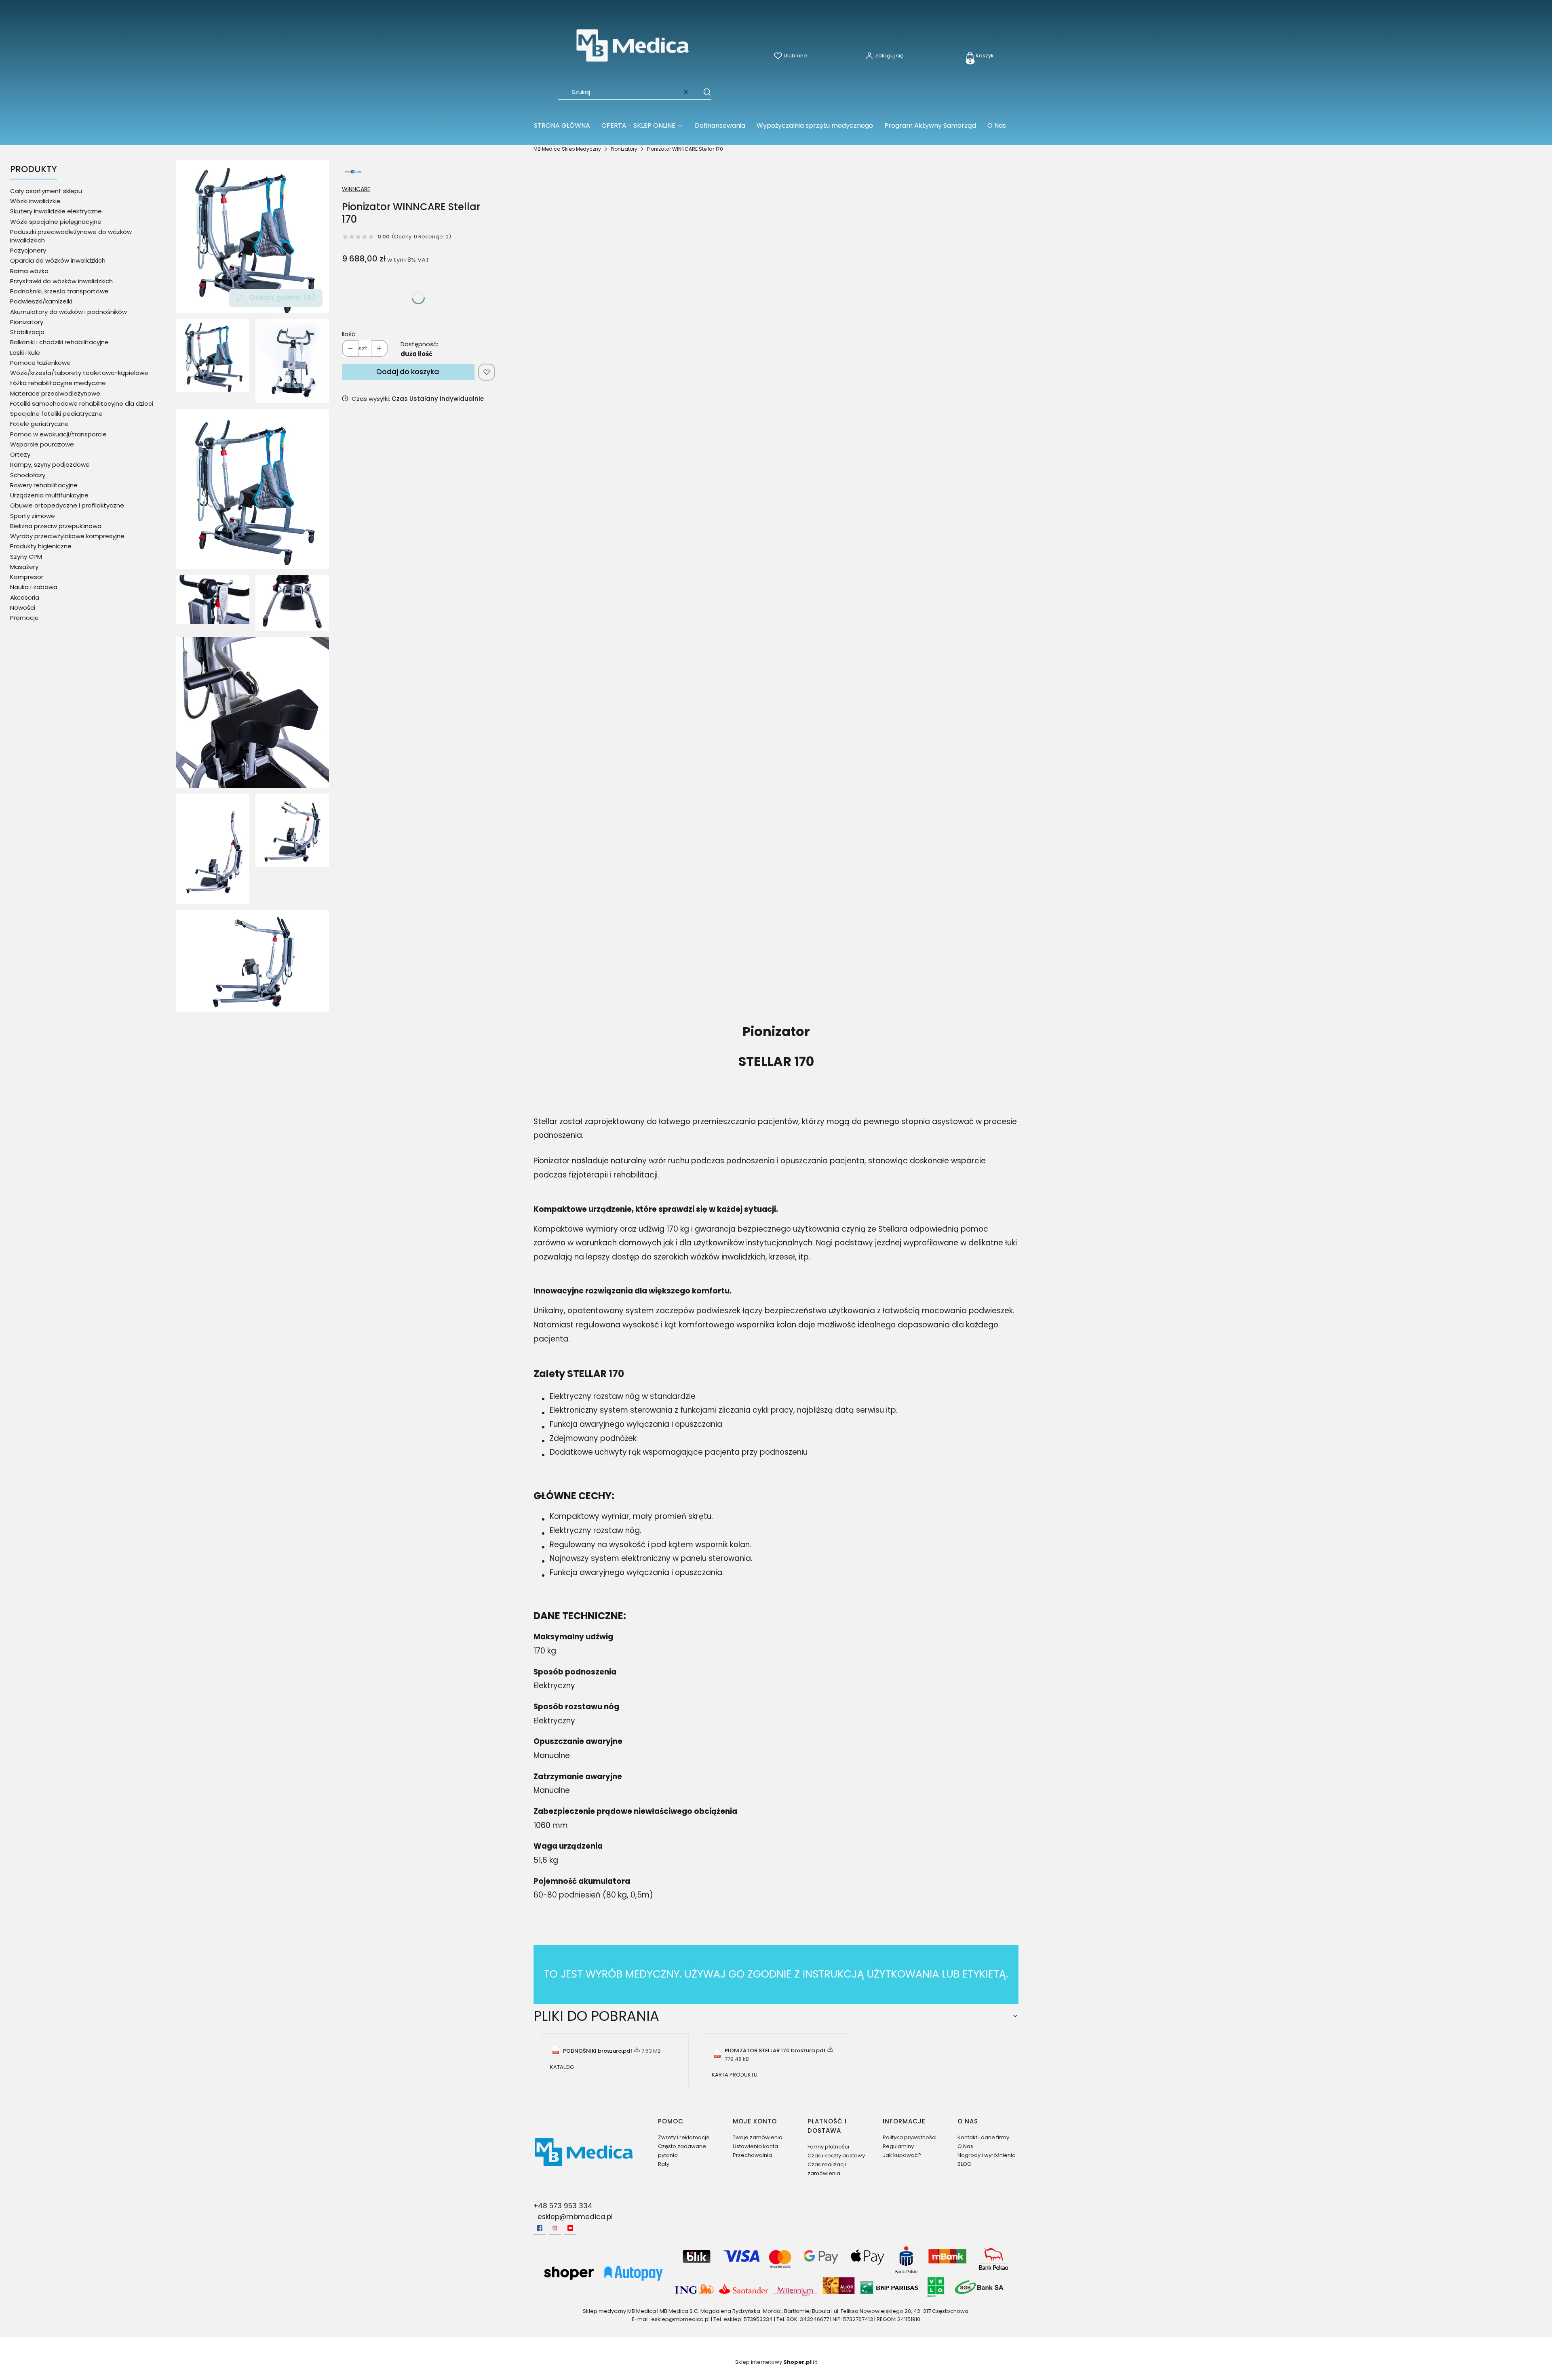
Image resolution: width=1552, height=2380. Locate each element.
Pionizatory (624, 149)
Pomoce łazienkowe (40, 363)
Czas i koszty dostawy (836, 2156)
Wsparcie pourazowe (42, 444)
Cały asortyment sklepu (46, 191)
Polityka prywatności (910, 2137)
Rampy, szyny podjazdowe (50, 464)
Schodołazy (28, 475)
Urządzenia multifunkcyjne (49, 495)
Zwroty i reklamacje (684, 2137)
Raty (664, 2164)
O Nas (965, 2146)
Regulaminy (898, 2146)
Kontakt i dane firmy (983, 2137)
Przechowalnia (752, 2155)
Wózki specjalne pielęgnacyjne (56, 222)
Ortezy (20, 454)
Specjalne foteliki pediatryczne (56, 414)
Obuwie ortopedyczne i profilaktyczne (67, 505)
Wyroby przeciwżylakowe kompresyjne (67, 536)
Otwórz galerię (283, 297)
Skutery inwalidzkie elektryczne (56, 211)
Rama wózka (29, 271)
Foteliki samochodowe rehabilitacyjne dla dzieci (82, 403)
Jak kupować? (902, 2155)
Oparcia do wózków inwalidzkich (58, 260)
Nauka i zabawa (34, 587)
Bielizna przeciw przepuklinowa (56, 526)
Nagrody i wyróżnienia (987, 2155)
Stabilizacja (27, 332)
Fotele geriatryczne (39, 424)
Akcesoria (25, 597)
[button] (703, 92)
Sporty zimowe (33, 516)
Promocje (24, 618)
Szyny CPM (26, 557)
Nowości (23, 608)
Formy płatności (828, 2147)
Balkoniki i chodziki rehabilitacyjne (59, 342)
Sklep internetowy (773, 2362)
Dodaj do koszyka (408, 372)
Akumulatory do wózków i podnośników (69, 312)
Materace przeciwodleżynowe (55, 393)
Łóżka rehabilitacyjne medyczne (58, 383)
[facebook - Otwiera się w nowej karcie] (540, 2228)
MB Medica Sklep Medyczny (567, 149)
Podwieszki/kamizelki (41, 301)
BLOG (964, 2164)
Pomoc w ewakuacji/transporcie (58, 434)
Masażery (24, 567)
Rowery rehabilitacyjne (44, 485)
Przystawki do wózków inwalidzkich (61, 281)
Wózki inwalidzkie (35, 201)
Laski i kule (25, 353)
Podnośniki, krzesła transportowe (59, 291)
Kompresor (27, 577)
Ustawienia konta (755, 2146)
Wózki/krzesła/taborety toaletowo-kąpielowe (79, 373)
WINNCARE (356, 189)
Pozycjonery (28, 250)
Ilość (349, 334)
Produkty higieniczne (41, 546)
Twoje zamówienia (758, 2137)
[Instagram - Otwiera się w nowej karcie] (555, 2228)
